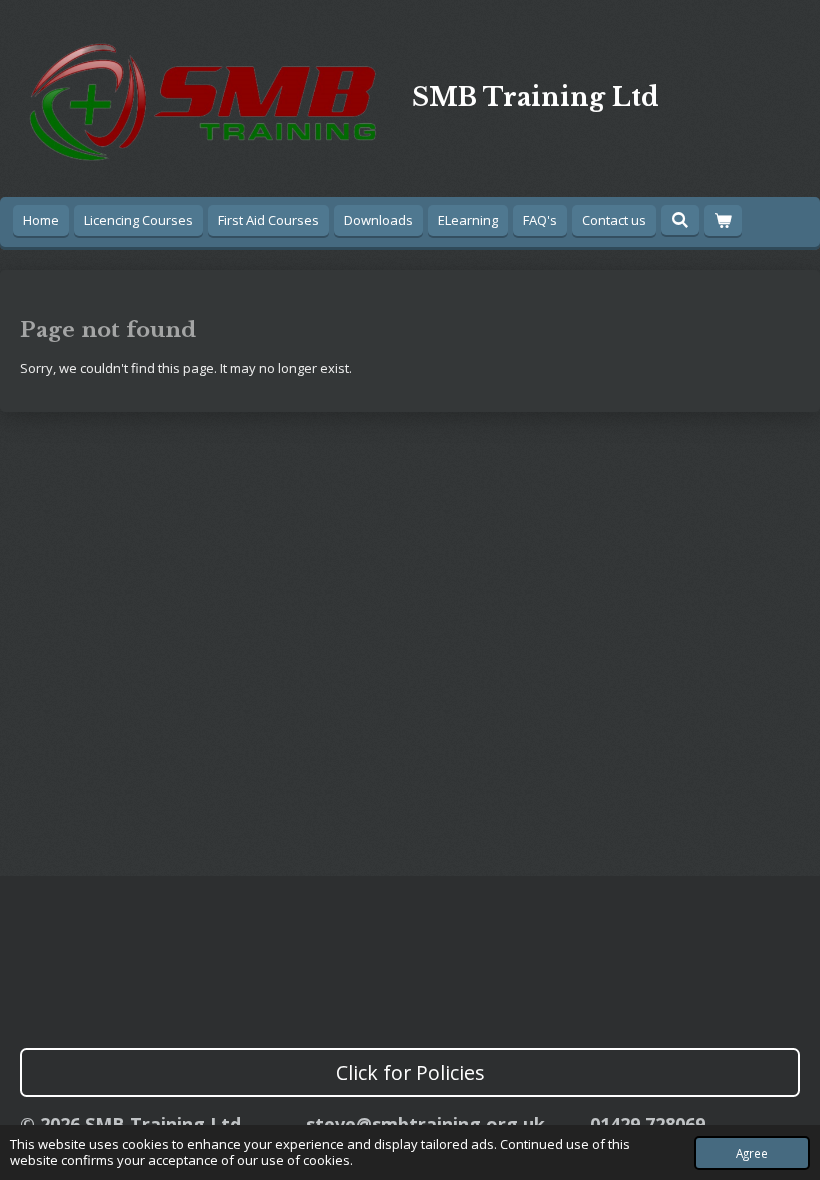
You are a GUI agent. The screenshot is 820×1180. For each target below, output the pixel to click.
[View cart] (723, 220)
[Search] (680, 220)
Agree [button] (752, 1153)
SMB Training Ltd (535, 97)
